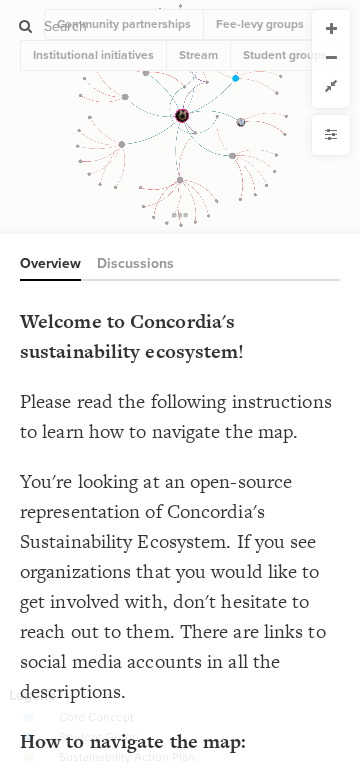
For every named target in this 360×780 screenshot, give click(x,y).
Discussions (135, 263)
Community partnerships (124, 24)
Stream (198, 55)
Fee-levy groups (260, 24)
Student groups (285, 55)
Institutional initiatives (93, 55)
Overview (50, 263)
